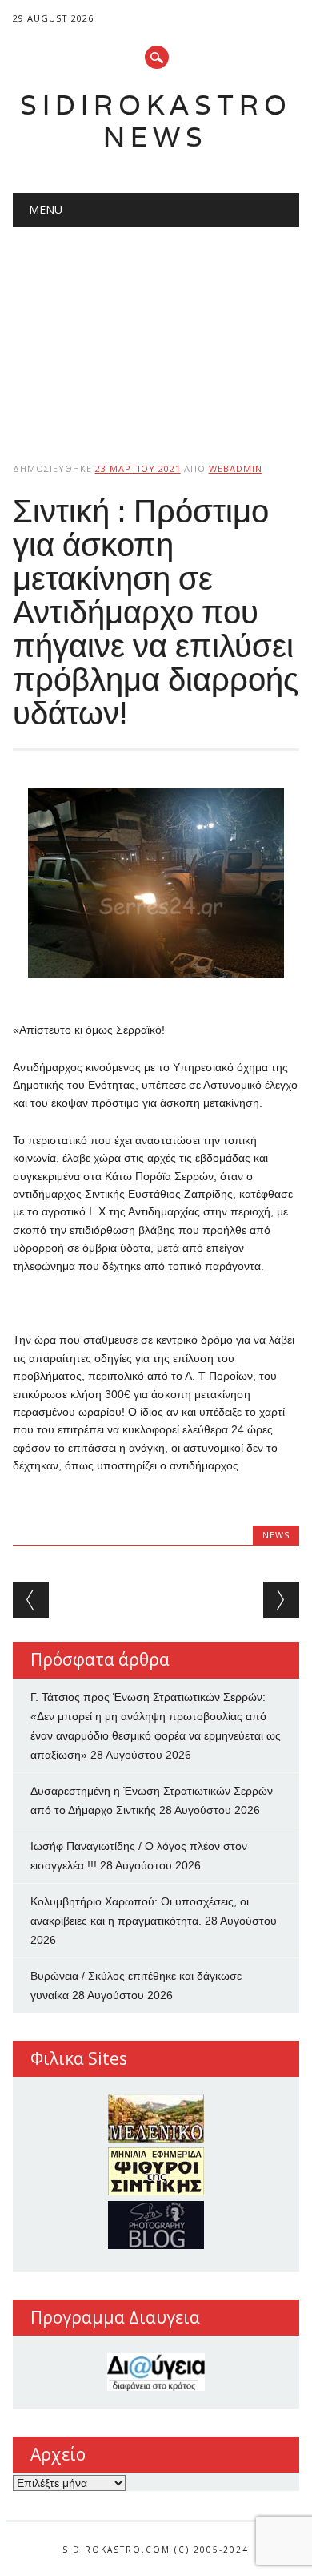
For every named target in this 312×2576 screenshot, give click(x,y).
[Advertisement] (156, 331)
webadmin (236, 468)
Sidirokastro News (156, 121)
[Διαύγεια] (156, 2372)
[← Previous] (31, 1600)
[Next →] (281, 1600)
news (276, 1535)
